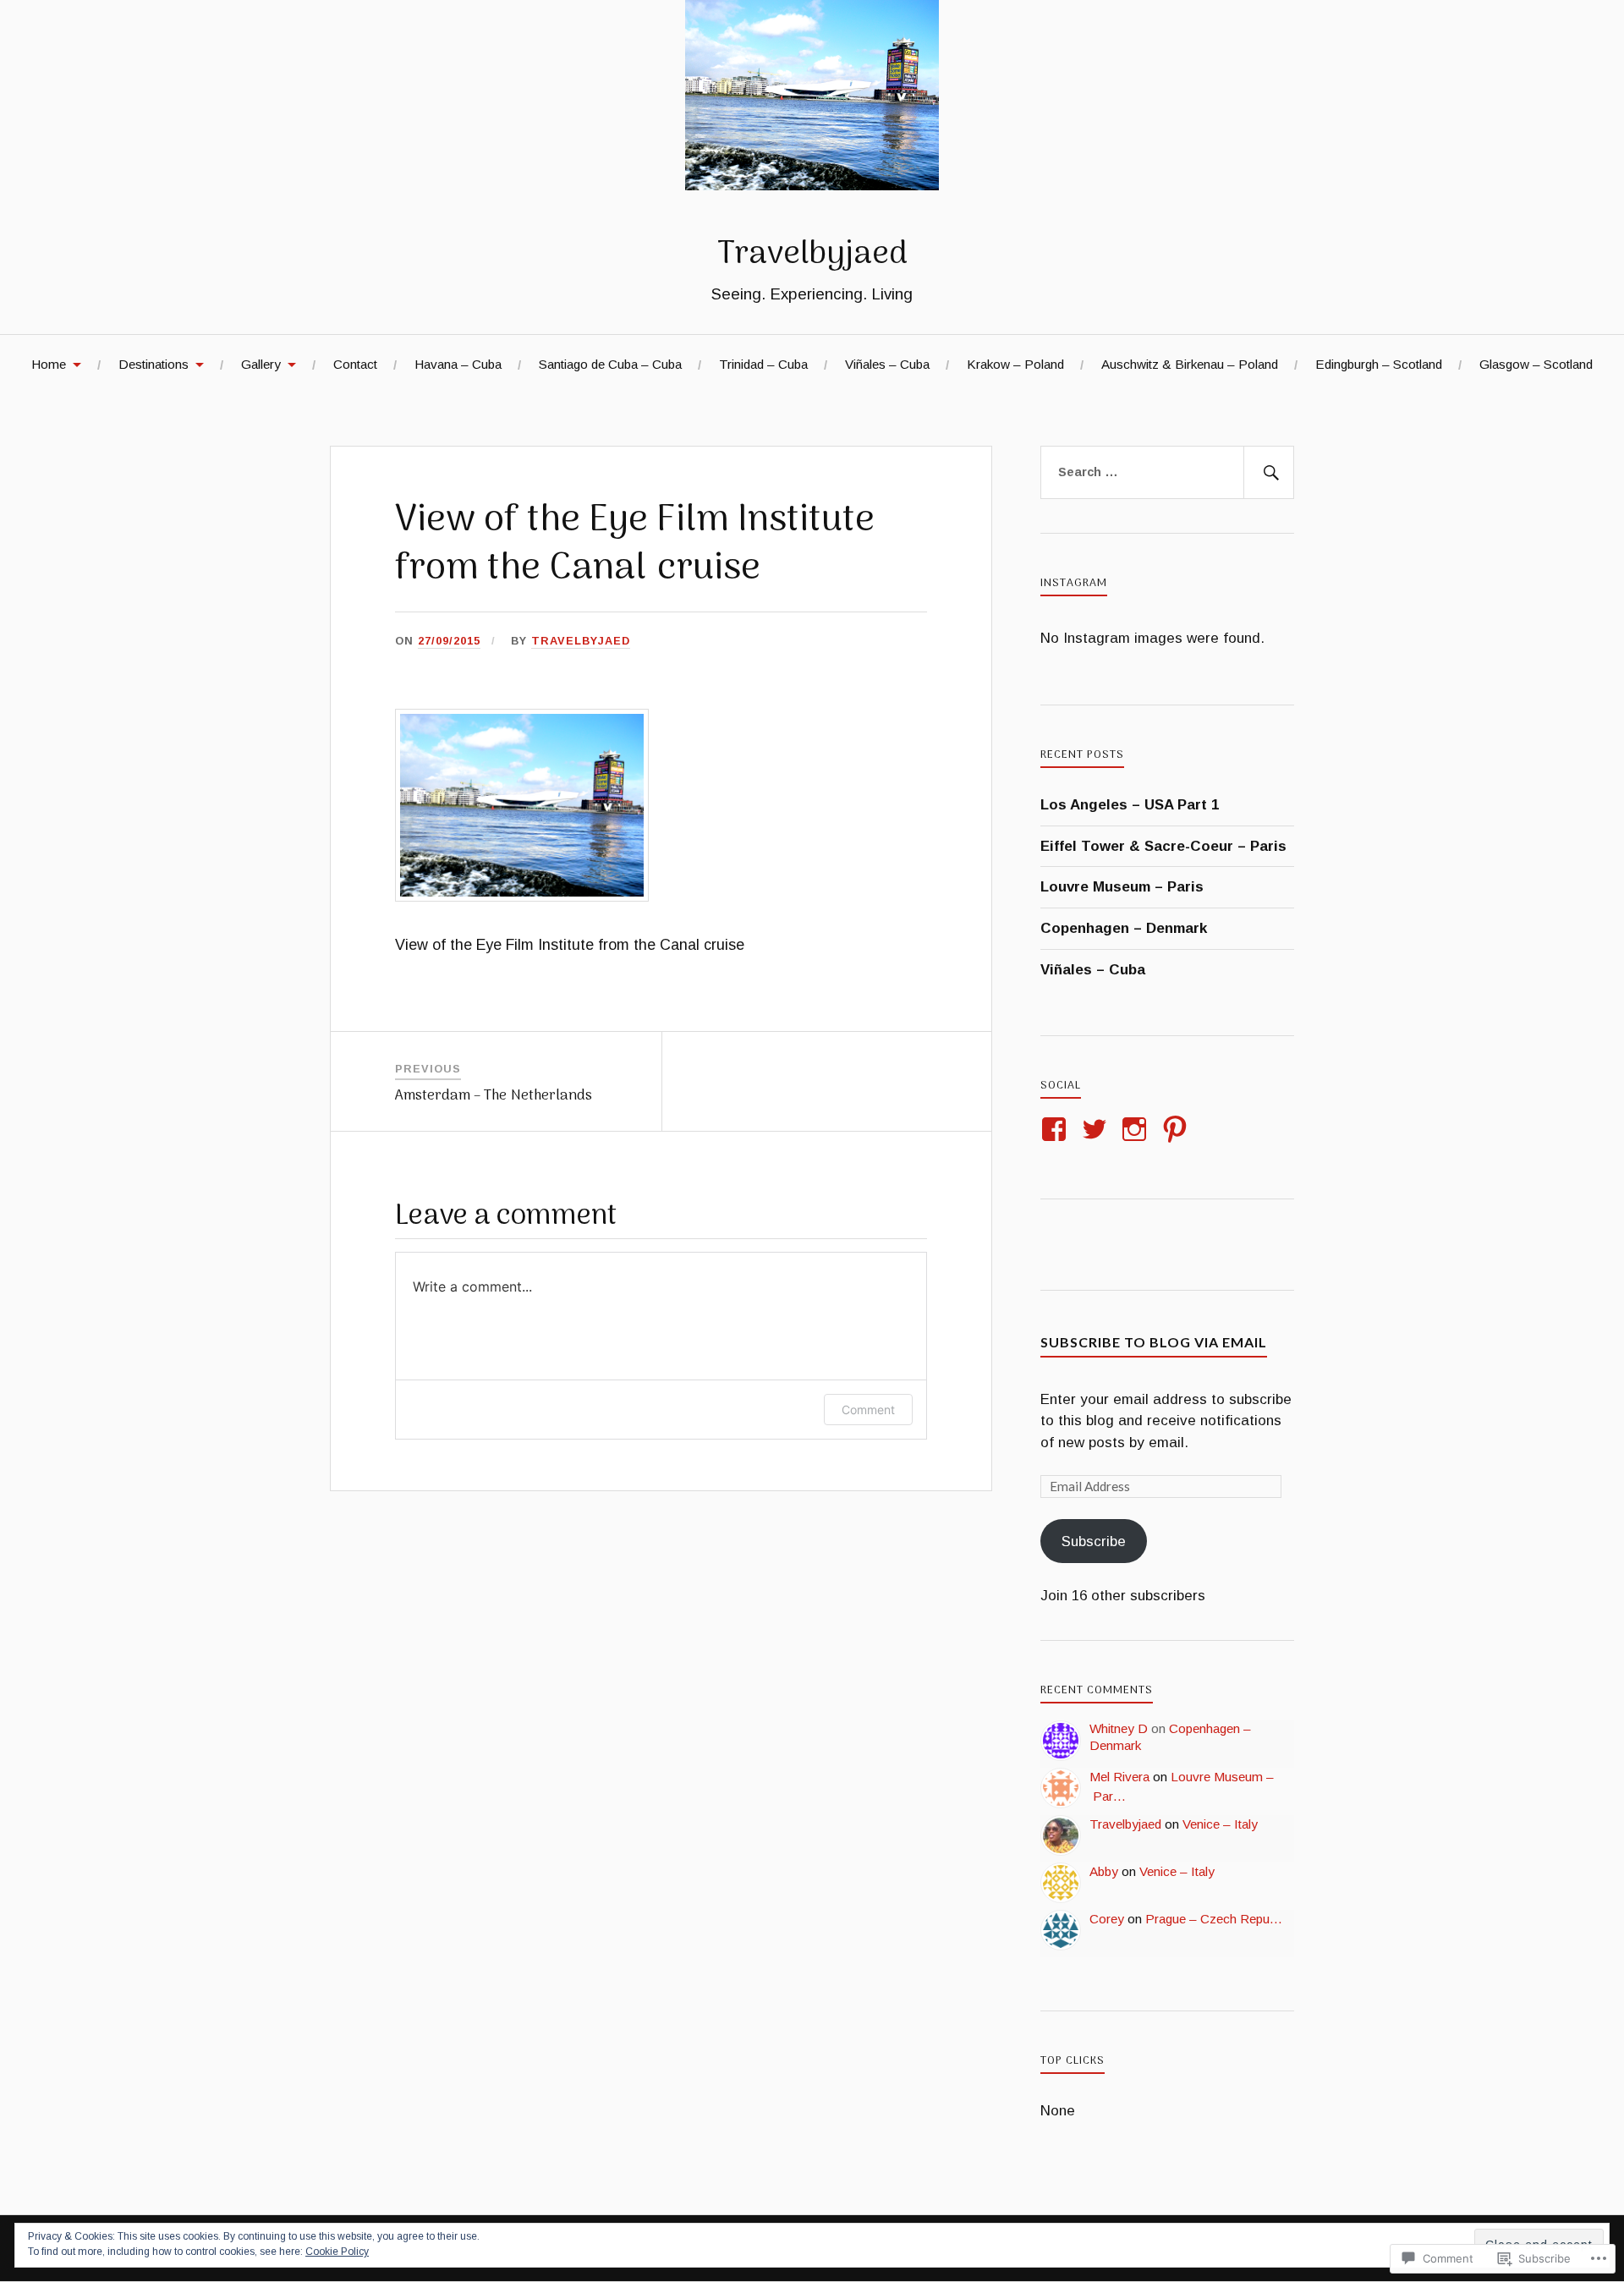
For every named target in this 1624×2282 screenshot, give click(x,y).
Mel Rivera (1119, 1777)
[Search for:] (1167, 473)
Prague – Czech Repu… (1214, 1919)
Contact (355, 364)
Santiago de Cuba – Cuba (610, 364)
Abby (1104, 1871)
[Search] (1269, 473)
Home (49, 364)
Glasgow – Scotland (1536, 364)
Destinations (154, 364)
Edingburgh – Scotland (1379, 364)
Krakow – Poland (1015, 364)
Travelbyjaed (812, 255)
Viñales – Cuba (887, 364)
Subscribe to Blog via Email (1154, 1342)
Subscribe (1094, 1541)
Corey (1107, 1919)
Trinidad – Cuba (763, 364)
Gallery (261, 364)
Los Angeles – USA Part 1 (1130, 805)
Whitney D (1119, 1728)
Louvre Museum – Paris (1122, 887)
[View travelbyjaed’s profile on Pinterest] (1178, 1129)
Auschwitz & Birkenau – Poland (1190, 364)
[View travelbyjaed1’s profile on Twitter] (1097, 1129)
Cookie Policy (337, 2252)
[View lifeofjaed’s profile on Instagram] (1137, 1129)
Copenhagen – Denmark (1124, 928)
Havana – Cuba (458, 364)
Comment (868, 1410)
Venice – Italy (1220, 1824)
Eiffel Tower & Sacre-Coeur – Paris (1163, 846)
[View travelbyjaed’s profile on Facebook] (1057, 1129)
